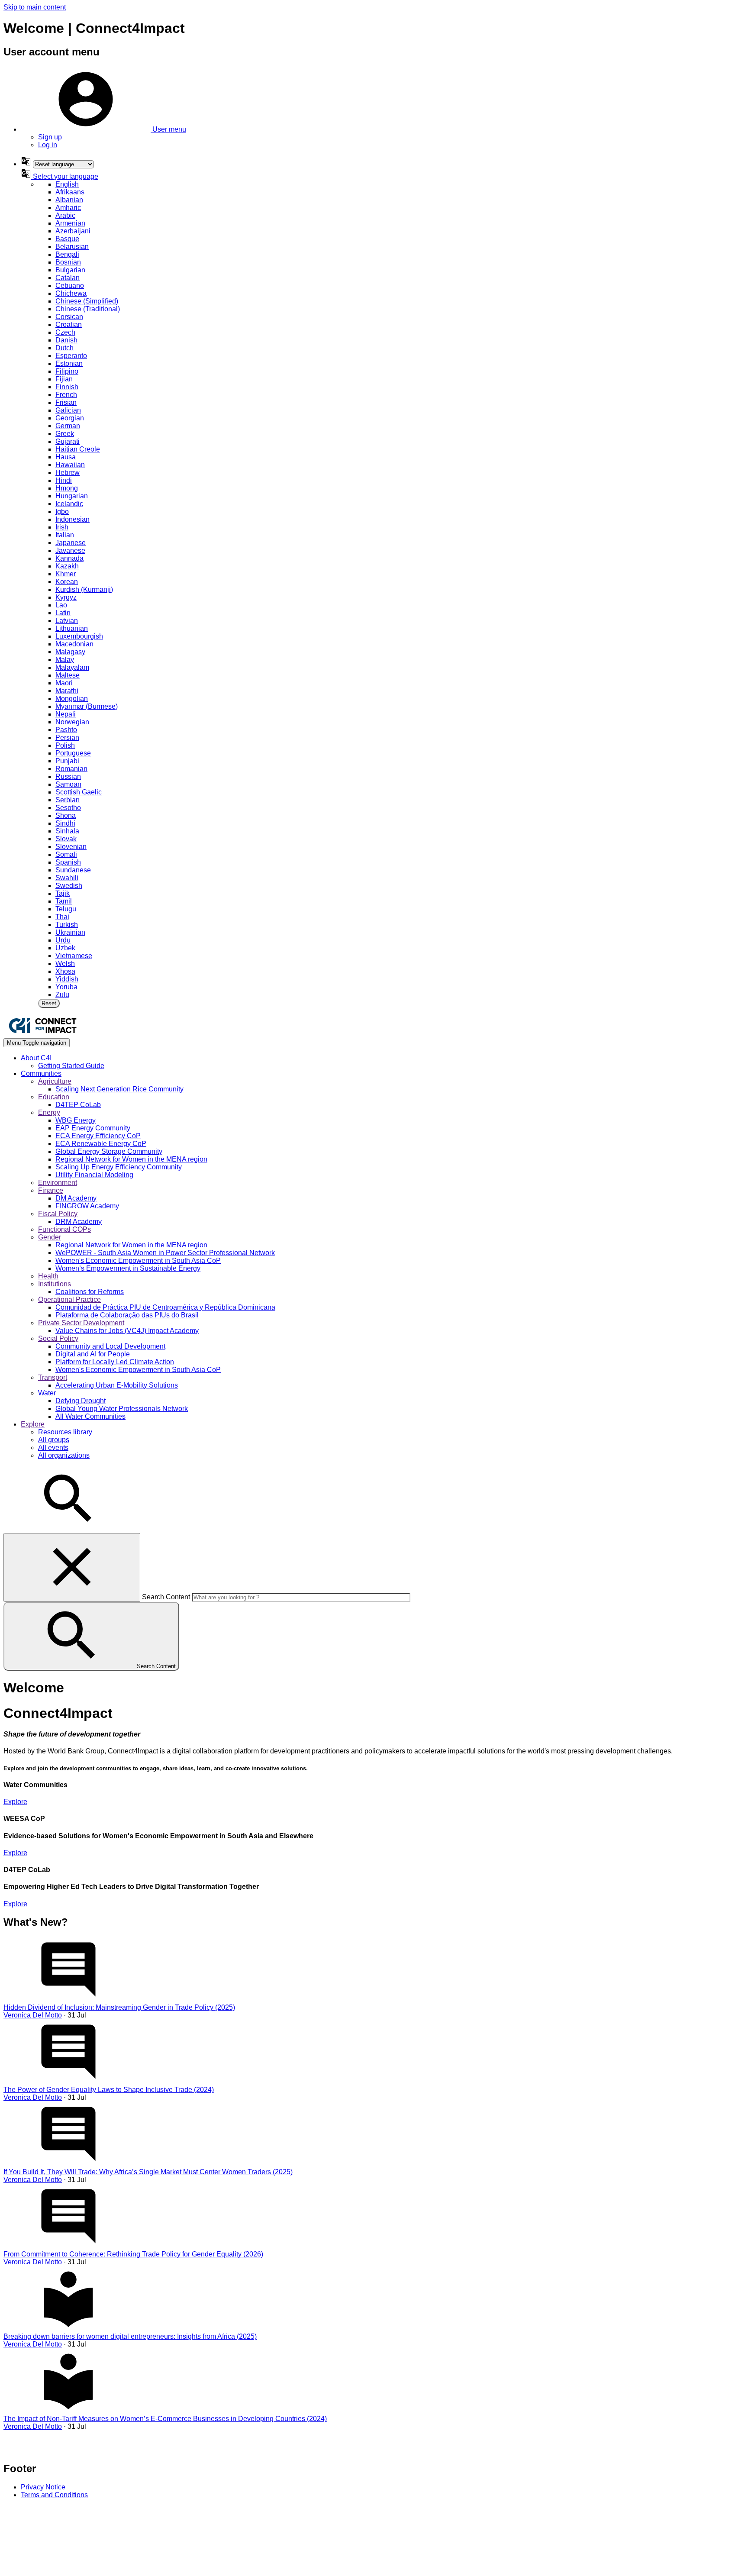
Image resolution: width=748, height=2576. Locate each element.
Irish (62, 527)
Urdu (63, 940)
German (68, 426)
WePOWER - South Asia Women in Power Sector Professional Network (165, 1253)
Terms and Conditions (54, 2495)
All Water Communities (90, 1416)
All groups (54, 1440)
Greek (65, 434)
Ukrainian (70, 932)
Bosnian (68, 262)
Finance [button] (51, 1190)
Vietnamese (74, 956)
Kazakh (67, 566)
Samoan (68, 784)
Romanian (71, 769)
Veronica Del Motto (33, 2015)
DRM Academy (79, 1222)
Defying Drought (81, 1401)
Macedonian (74, 644)
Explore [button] (33, 1424)
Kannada (69, 558)
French (66, 395)
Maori (64, 683)
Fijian (64, 379)
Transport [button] (53, 1377)
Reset (49, 1003)
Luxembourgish (79, 636)
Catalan (68, 278)
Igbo (62, 512)
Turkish (67, 925)
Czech (65, 332)
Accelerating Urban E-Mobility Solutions (117, 1385)
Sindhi (65, 823)
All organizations (64, 1455)
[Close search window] (72, 1567)
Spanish (68, 862)
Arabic (65, 215)
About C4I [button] (36, 1058)
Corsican (69, 317)
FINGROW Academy (87, 1206)
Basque (67, 239)
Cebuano (70, 286)
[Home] (42, 1034)
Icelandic (69, 504)
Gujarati (68, 441)
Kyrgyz (66, 597)
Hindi (64, 480)
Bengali (67, 254)
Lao (61, 605)
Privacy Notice (43, 2487)
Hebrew (68, 473)
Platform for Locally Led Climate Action (115, 1362)
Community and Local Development (110, 1346)
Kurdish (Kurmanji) (84, 589)
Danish (66, 340)
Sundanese (73, 870)
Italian (65, 535)
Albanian (69, 200)
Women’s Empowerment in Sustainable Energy (128, 1268)
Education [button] (54, 1097)
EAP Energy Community (93, 1128)
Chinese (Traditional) (88, 309)
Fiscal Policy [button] (58, 1214)
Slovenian (71, 847)
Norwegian (72, 722)
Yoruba (66, 987)
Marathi (67, 691)
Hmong (67, 488)
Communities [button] (41, 1073)
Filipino (67, 371)
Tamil (64, 901)
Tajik (63, 893)
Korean (67, 582)
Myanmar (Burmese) (87, 706)
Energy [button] (49, 1112)
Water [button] (47, 1393)
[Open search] (68, 1529)
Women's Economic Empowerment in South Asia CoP (138, 1261)
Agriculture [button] (55, 1081)
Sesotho (68, 808)
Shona (66, 815)
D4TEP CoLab (78, 1105)
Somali (66, 854)
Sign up (50, 137)
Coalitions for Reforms (90, 1292)
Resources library (65, 1432)
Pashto (66, 730)
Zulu (62, 995)
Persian (67, 738)
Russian (68, 776)
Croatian (69, 324)
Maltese (68, 675)
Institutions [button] (55, 1284)
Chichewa (71, 293)
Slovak (66, 839)
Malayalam (72, 667)
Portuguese (73, 753)
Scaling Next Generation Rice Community (119, 1089)
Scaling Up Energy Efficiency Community (119, 1167)
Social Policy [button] (58, 1338)
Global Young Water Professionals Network (122, 1409)
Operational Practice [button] (69, 1299)
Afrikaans (70, 192)
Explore (15, 1802)
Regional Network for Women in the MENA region (131, 1159)
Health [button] (48, 1276)
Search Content (166, 1597)
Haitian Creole (78, 449)
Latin (63, 613)
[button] (103, 129)
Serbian (68, 800)
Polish (65, 745)
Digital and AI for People (93, 1354)
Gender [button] (50, 1237)
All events (53, 1448)
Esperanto (71, 356)
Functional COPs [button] (64, 1229)
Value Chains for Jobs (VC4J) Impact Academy (127, 1331)
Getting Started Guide (71, 1066)
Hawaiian (70, 465)
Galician (68, 410)
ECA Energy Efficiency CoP (98, 1136)
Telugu (66, 909)
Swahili (67, 878)
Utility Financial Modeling (94, 1175)
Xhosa (65, 971)
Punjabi (67, 761)
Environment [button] (58, 1183)
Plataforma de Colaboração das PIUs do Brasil (127, 1315)
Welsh (65, 964)
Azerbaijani (73, 231)
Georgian (70, 418)
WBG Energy (76, 1120)
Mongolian (72, 699)
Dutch (64, 348)
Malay (65, 660)
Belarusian (72, 247)
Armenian (70, 223)
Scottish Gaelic (79, 792)
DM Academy (76, 1198)
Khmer (66, 574)
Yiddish (67, 979)
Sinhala (67, 831)
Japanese (71, 543)
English (67, 184)
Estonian (69, 363)
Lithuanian (72, 628)
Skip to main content (35, 7)
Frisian (66, 402)
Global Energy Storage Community (109, 1151)
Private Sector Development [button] (81, 1323)
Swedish (69, 886)
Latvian (67, 621)
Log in (48, 145)
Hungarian (72, 496)
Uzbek (65, 948)
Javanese (70, 550)
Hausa (66, 457)
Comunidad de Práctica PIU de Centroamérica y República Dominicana (165, 1307)
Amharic (68, 208)
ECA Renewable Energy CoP (101, 1144)
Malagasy (70, 652)
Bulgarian (70, 270)
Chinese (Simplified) (87, 301)
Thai (62, 917)
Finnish (67, 387)
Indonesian (73, 519)
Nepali (66, 714)
